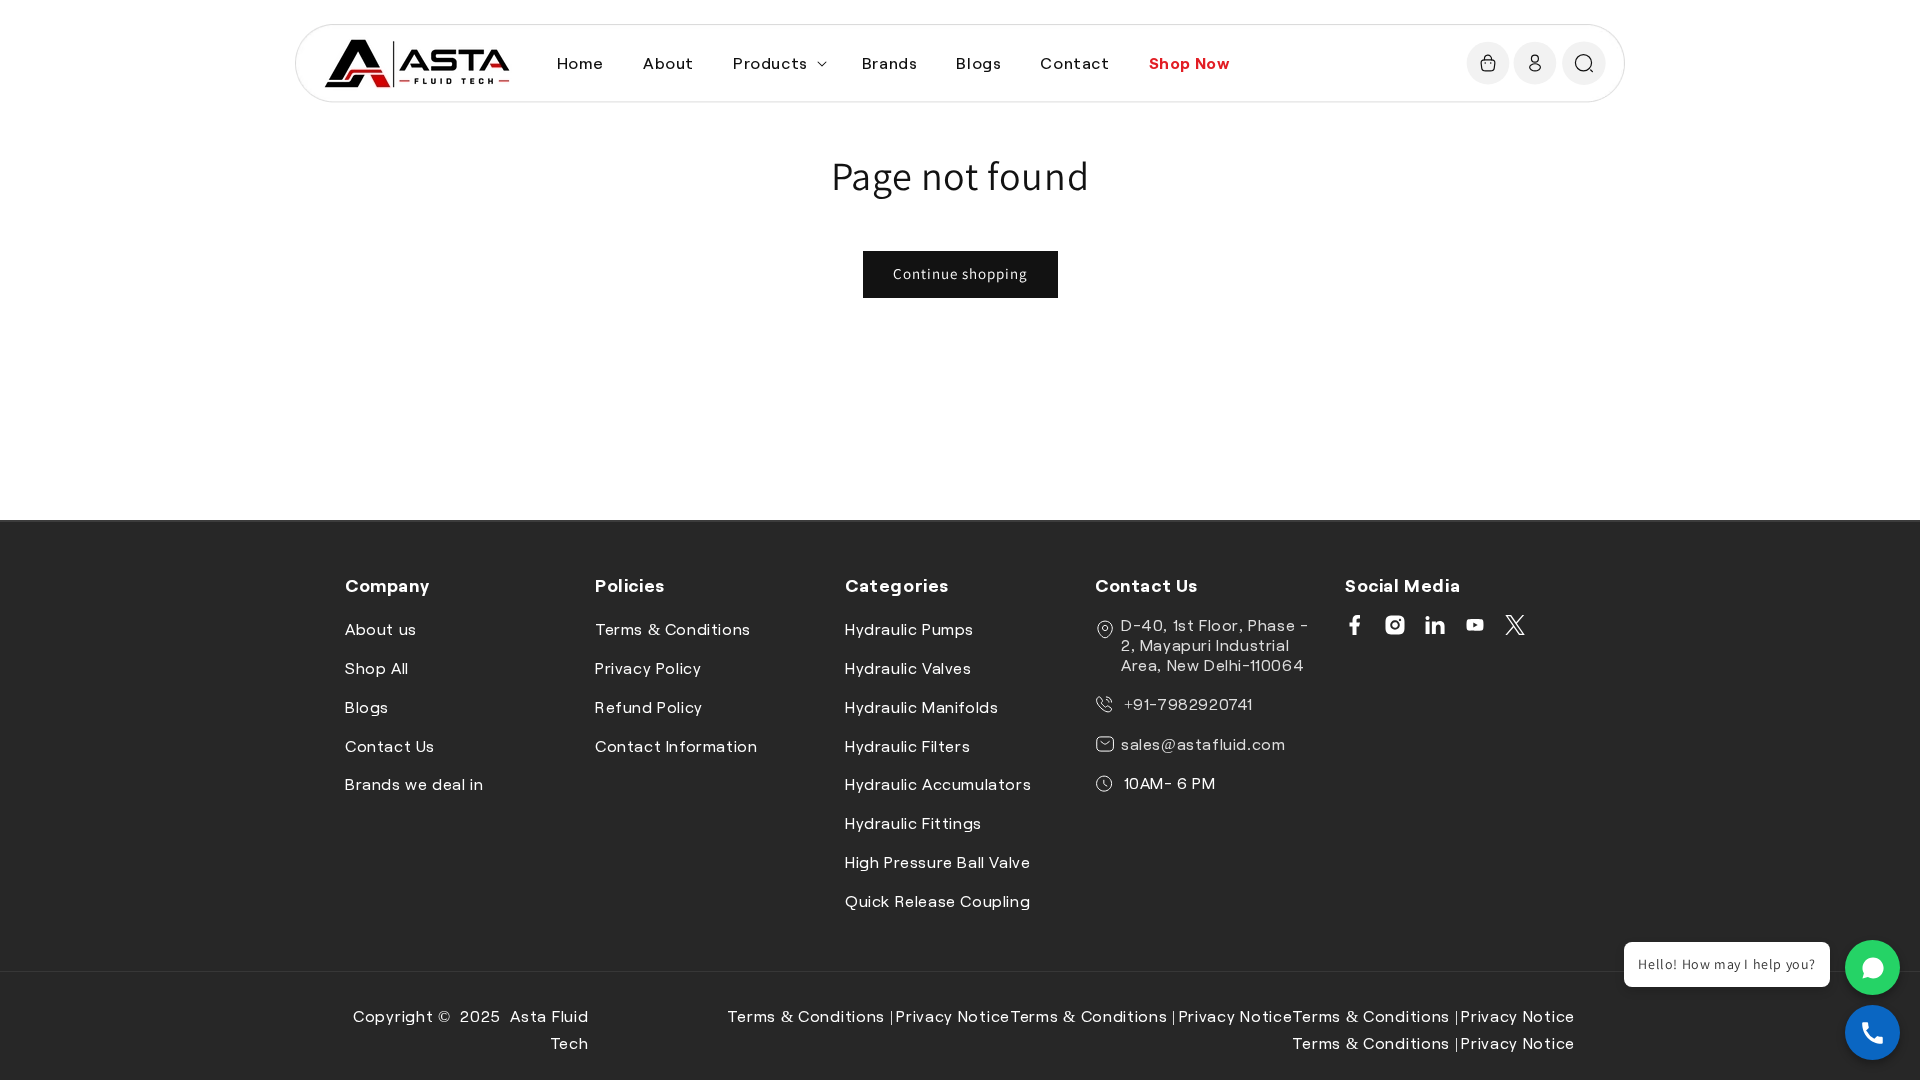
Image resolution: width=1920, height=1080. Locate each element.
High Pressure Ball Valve (937, 861)
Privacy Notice (953, 1015)
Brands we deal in (414, 783)
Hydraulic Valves (908, 667)
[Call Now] (1872, 1032)
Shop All (377, 667)
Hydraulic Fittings (913, 822)
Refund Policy (649, 706)
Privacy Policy (648, 667)
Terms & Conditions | (810, 1015)
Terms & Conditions (673, 628)
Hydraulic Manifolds (921, 706)
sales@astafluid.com (1203, 743)
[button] (778, 63)
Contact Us (390, 745)
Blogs (367, 706)
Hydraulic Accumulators (938, 783)
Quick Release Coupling (937, 900)
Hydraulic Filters (907, 745)
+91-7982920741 (1186, 703)
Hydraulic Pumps (909, 628)
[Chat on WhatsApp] (1872, 967)
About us (381, 628)
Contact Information (676, 745)
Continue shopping (960, 273)
